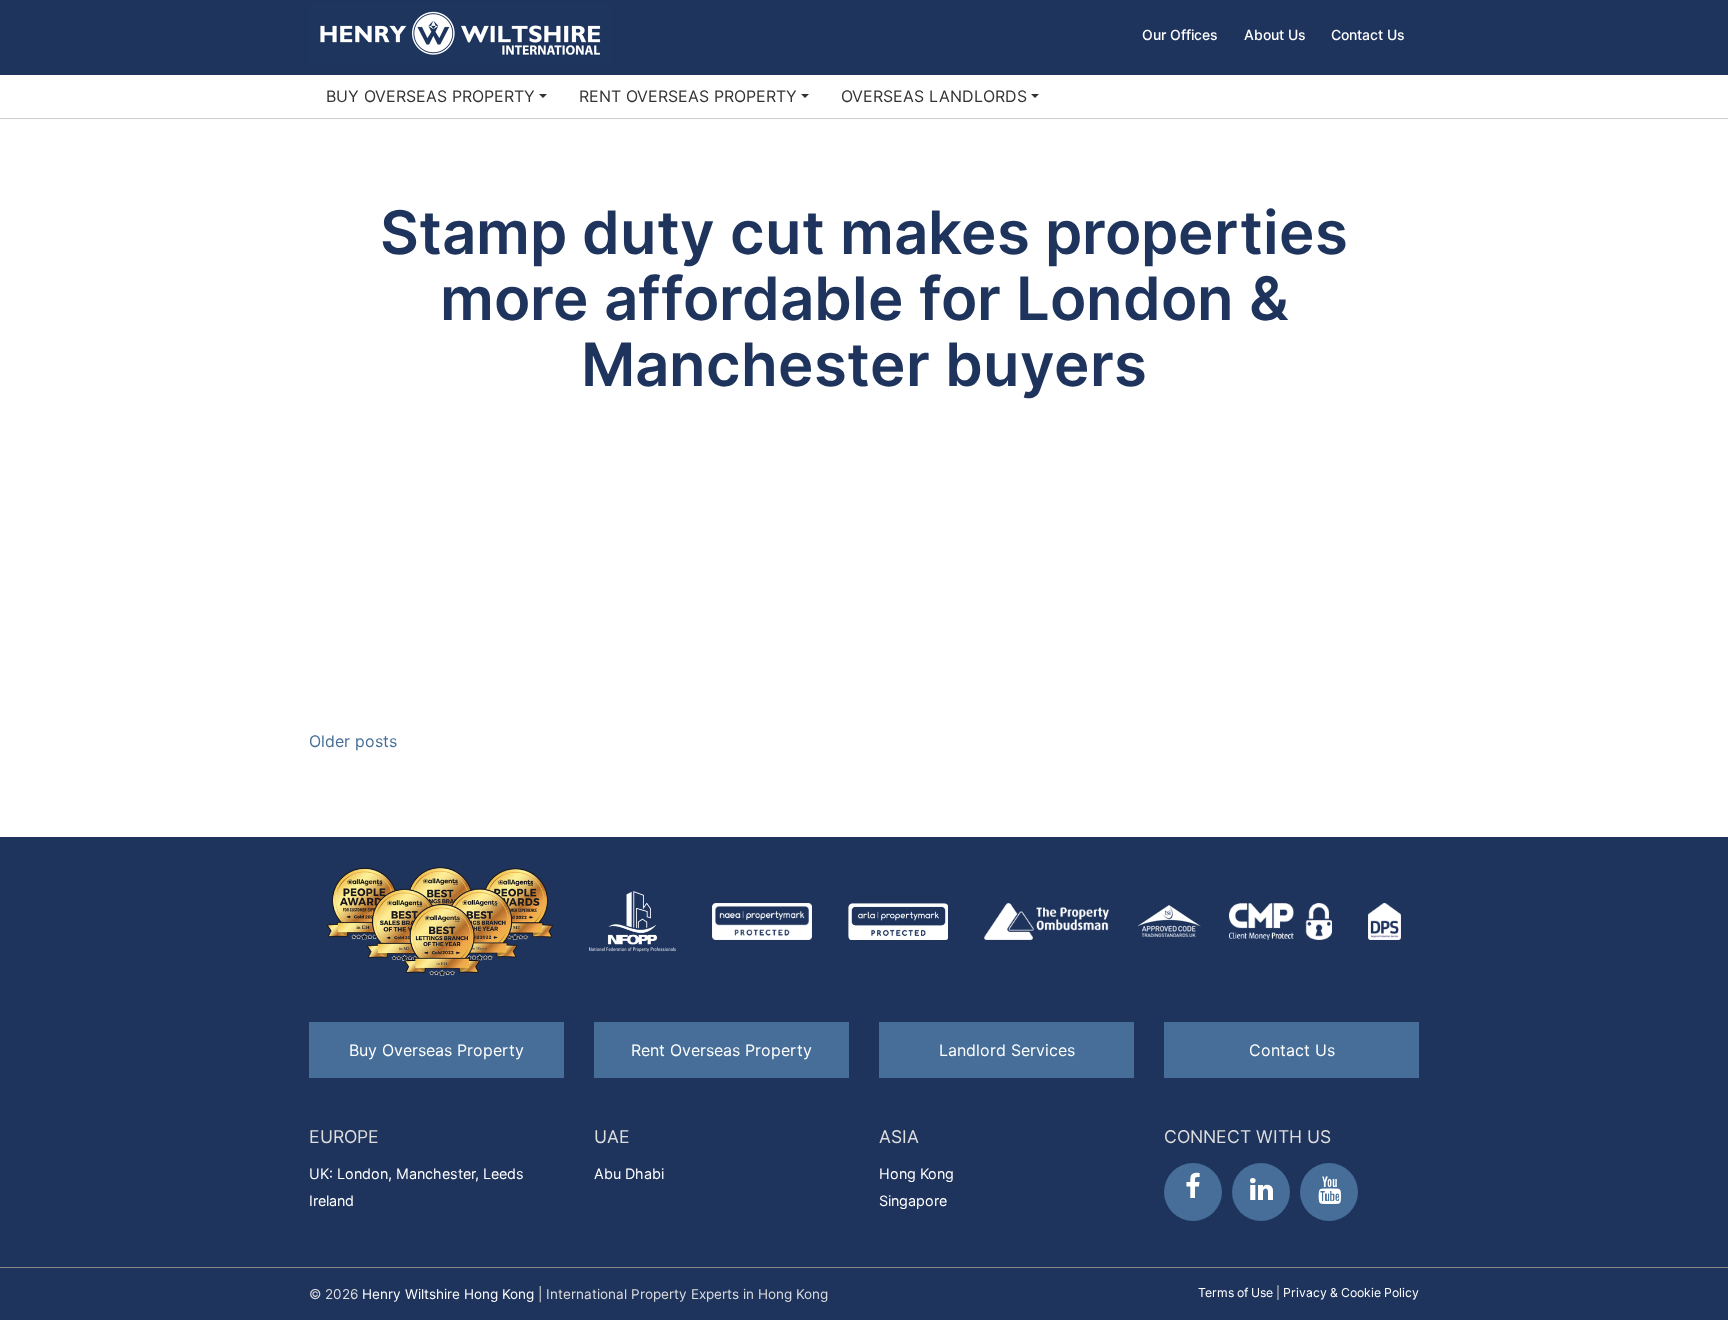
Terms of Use (1235, 1292)
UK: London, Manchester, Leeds (416, 1173)
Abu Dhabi (629, 1173)
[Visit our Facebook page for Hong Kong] (1193, 1192)
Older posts (353, 741)
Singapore (913, 1200)
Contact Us (1368, 34)
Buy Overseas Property (430, 96)
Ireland (331, 1200)
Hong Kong (916, 1173)
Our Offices (1180, 34)
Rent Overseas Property (688, 96)
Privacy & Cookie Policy (1351, 1292)
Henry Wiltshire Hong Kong (448, 1294)
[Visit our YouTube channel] (1329, 1192)
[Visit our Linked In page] (1261, 1192)
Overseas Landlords (934, 96)
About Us (1275, 34)
